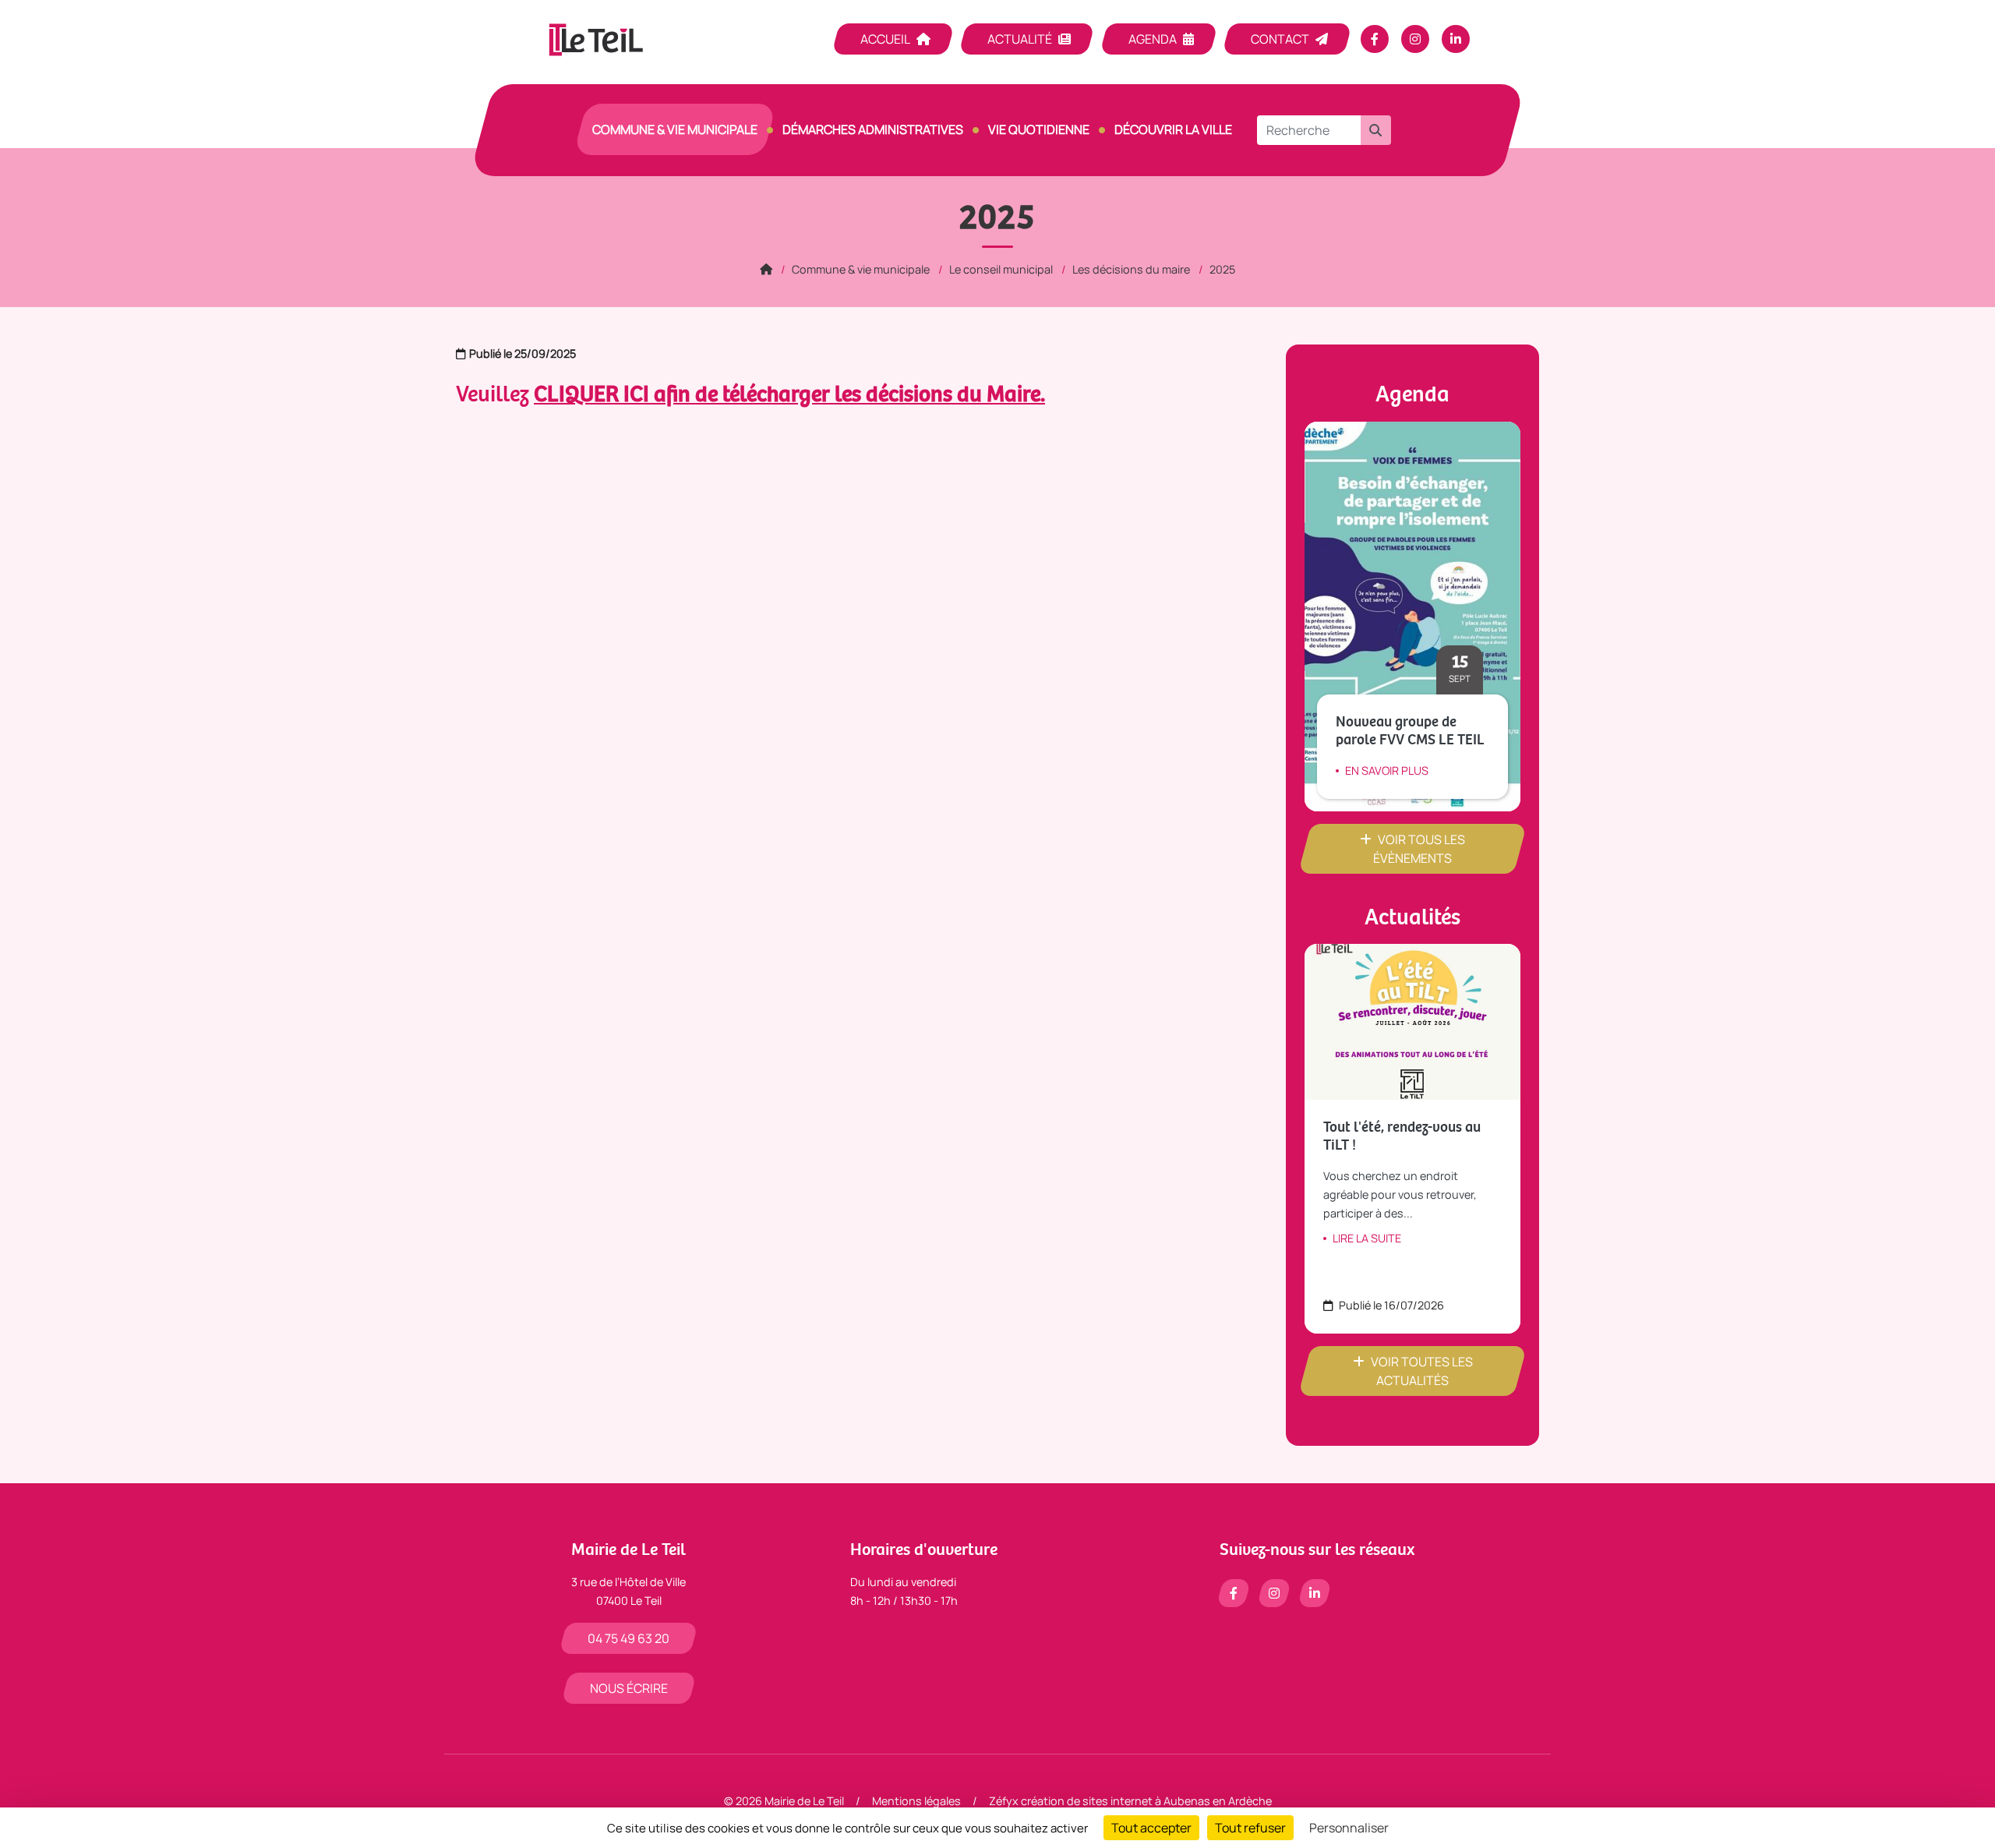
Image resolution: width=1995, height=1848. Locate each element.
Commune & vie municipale (675, 129)
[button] (1375, 130)
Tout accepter (1151, 1828)
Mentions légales (916, 1801)
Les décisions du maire (1131, 269)
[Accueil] (766, 269)
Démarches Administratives (873, 129)
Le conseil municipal (1001, 269)
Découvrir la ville (1173, 129)
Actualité (1020, 39)
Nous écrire (629, 1688)
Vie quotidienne (1039, 129)
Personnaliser (1349, 1828)
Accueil (885, 39)
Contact (1280, 39)
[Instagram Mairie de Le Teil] (1415, 39)
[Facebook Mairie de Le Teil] (1375, 39)
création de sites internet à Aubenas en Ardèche (1146, 1801)
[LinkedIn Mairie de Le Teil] (1456, 39)
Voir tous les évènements (1419, 849)
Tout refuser (1250, 1828)
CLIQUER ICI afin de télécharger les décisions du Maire (787, 395)
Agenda (1153, 39)
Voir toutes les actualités (1422, 1371)
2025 (1222, 269)
